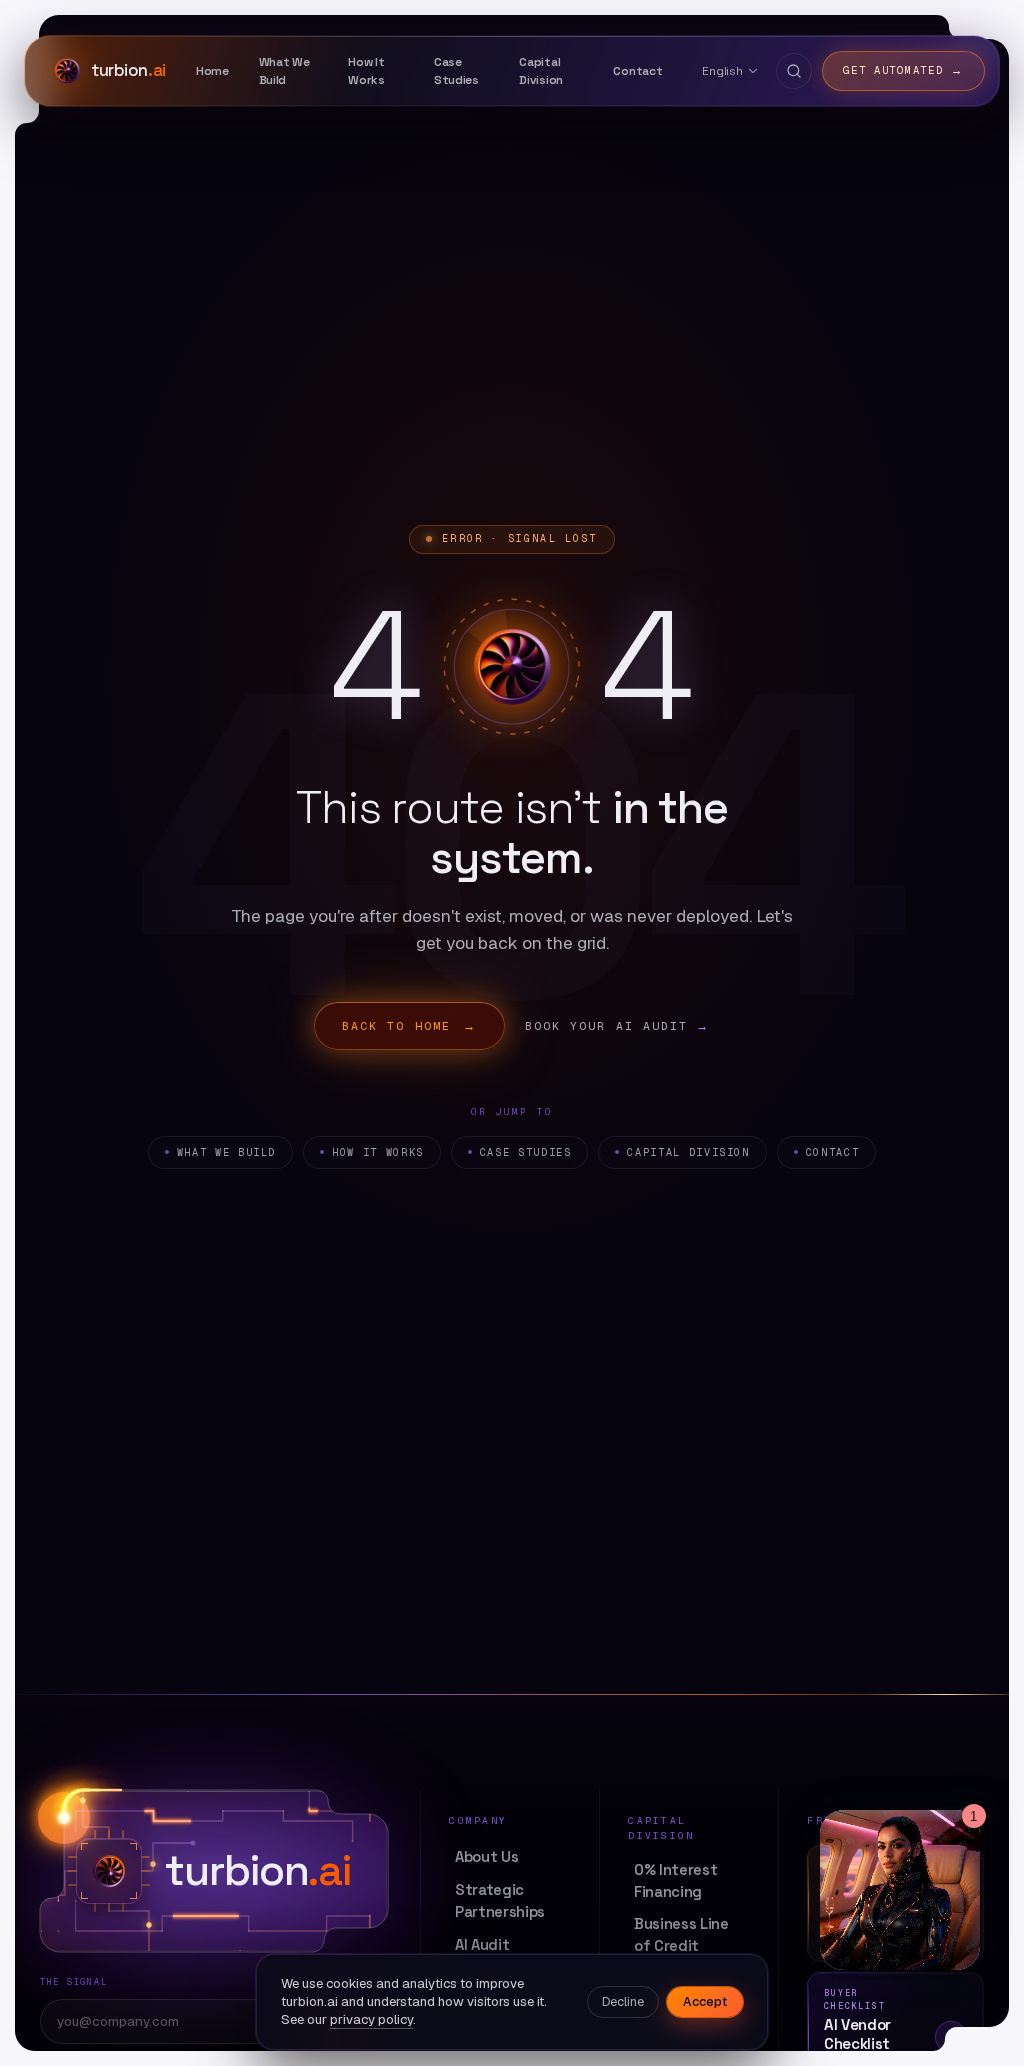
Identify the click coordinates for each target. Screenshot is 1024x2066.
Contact (832, 1152)
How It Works (378, 1152)
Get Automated (903, 70)
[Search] (794, 71)
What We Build (226, 1152)
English (722, 70)
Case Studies (526, 1152)
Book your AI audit (617, 1025)
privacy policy (371, 2019)
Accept (705, 2001)
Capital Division (688, 1152)
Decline (623, 2001)
